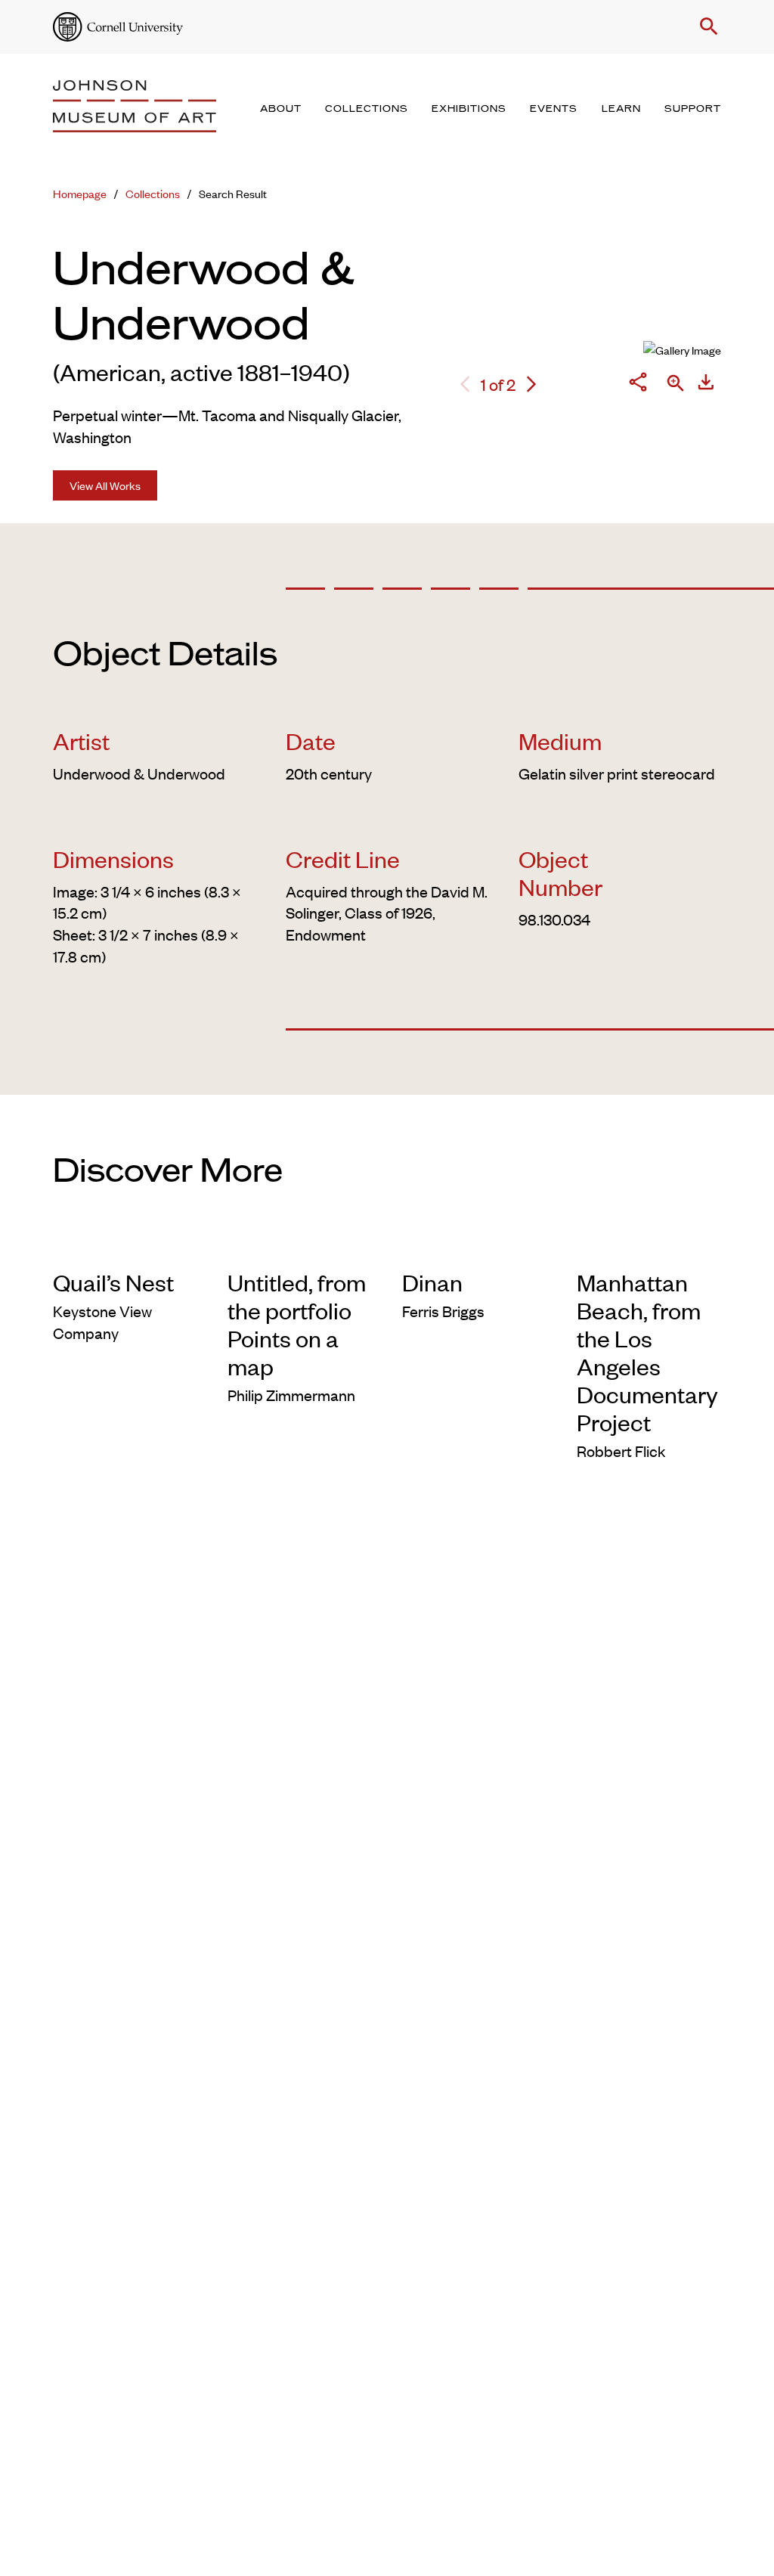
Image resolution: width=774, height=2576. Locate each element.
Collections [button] (367, 109)
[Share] (638, 384)
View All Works (105, 485)
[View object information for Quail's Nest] (125, 1246)
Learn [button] (621, 109)
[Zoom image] (676, 384)
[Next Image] (531, 384)
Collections (153, 193)
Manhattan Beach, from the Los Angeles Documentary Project (647, 1352)
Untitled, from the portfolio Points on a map (297, 1324)
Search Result (233, 193)
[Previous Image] (465, 384)
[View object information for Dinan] (474, 1246)
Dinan (432, 1282)
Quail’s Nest (113, 1282)
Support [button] (693, 109)
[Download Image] (706, 384)
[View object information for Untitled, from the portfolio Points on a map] (300, 1246)
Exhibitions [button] (469, 109)
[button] (706, 26)
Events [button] (554, 109)
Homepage (80, 193)
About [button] (281, 109)
